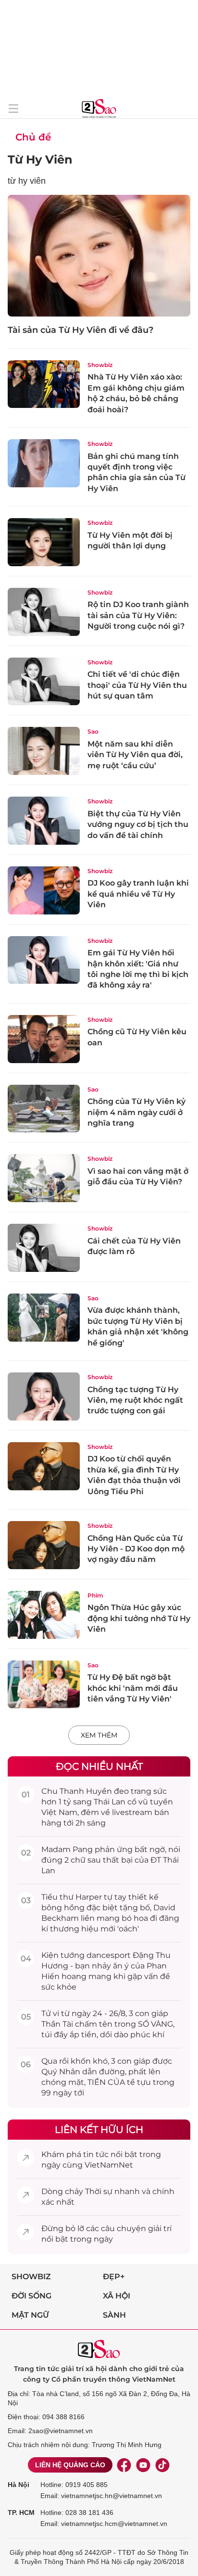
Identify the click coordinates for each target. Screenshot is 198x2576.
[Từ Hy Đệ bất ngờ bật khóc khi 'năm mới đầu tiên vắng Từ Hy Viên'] (44, 1685)
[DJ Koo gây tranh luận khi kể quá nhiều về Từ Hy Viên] (44, 890)
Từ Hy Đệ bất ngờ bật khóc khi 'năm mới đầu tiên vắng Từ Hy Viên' (133, 1688)
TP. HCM (21, 2513)
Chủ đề (33, 137)
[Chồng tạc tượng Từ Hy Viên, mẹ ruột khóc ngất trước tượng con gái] (44, 1396)
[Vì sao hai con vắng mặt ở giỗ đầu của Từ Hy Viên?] (44, 1178)
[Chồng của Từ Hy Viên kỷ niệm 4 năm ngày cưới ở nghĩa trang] (44, 1109)
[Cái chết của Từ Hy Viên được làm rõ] (44, 1248)
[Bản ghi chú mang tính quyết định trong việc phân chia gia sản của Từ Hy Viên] (44, 463)
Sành (114, 2315)
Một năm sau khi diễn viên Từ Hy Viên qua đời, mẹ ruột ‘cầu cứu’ (135, 755)
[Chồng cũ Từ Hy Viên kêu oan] (44, 1039)
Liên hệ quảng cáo (70, 2465)
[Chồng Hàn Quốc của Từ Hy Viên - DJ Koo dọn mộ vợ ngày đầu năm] (44, 1545)
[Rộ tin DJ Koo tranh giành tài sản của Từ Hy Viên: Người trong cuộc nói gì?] (44, 612)
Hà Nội (19, 2485)
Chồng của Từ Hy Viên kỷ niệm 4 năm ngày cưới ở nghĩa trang (136, 1112)
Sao (93, 731)
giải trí (160, 2228)
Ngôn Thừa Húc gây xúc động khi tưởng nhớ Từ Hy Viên (139, 1618)
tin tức (96, 2154)
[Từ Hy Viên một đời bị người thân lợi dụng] (44, 542)
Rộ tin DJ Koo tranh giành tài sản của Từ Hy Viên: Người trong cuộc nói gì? (138, 615)
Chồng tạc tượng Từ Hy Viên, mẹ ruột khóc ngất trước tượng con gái (135, 1400)
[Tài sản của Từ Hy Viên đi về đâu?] (99, 256)
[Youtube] (143, 2465)
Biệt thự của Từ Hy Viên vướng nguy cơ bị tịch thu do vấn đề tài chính (138, 825)
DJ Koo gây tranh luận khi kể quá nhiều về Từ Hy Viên (138, 894)
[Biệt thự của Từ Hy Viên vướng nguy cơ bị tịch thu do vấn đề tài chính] (44, 821)
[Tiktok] (162, 2465)
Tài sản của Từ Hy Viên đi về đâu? (80, 330)
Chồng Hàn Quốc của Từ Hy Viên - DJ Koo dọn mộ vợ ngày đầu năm (136, 1549)
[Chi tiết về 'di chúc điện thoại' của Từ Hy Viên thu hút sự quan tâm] (44, 682)
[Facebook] (124, 2465)
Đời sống (31, 2296)
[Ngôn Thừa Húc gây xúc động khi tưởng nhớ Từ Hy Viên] (44, 1615)
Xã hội (117, 2296)
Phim (95, 1595)
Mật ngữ (30, 2315)
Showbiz (100, 365)
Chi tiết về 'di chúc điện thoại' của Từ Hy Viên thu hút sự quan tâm (137, 685)
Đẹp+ (114, 2277)
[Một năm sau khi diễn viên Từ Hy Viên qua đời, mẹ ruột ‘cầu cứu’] (44, 751)
